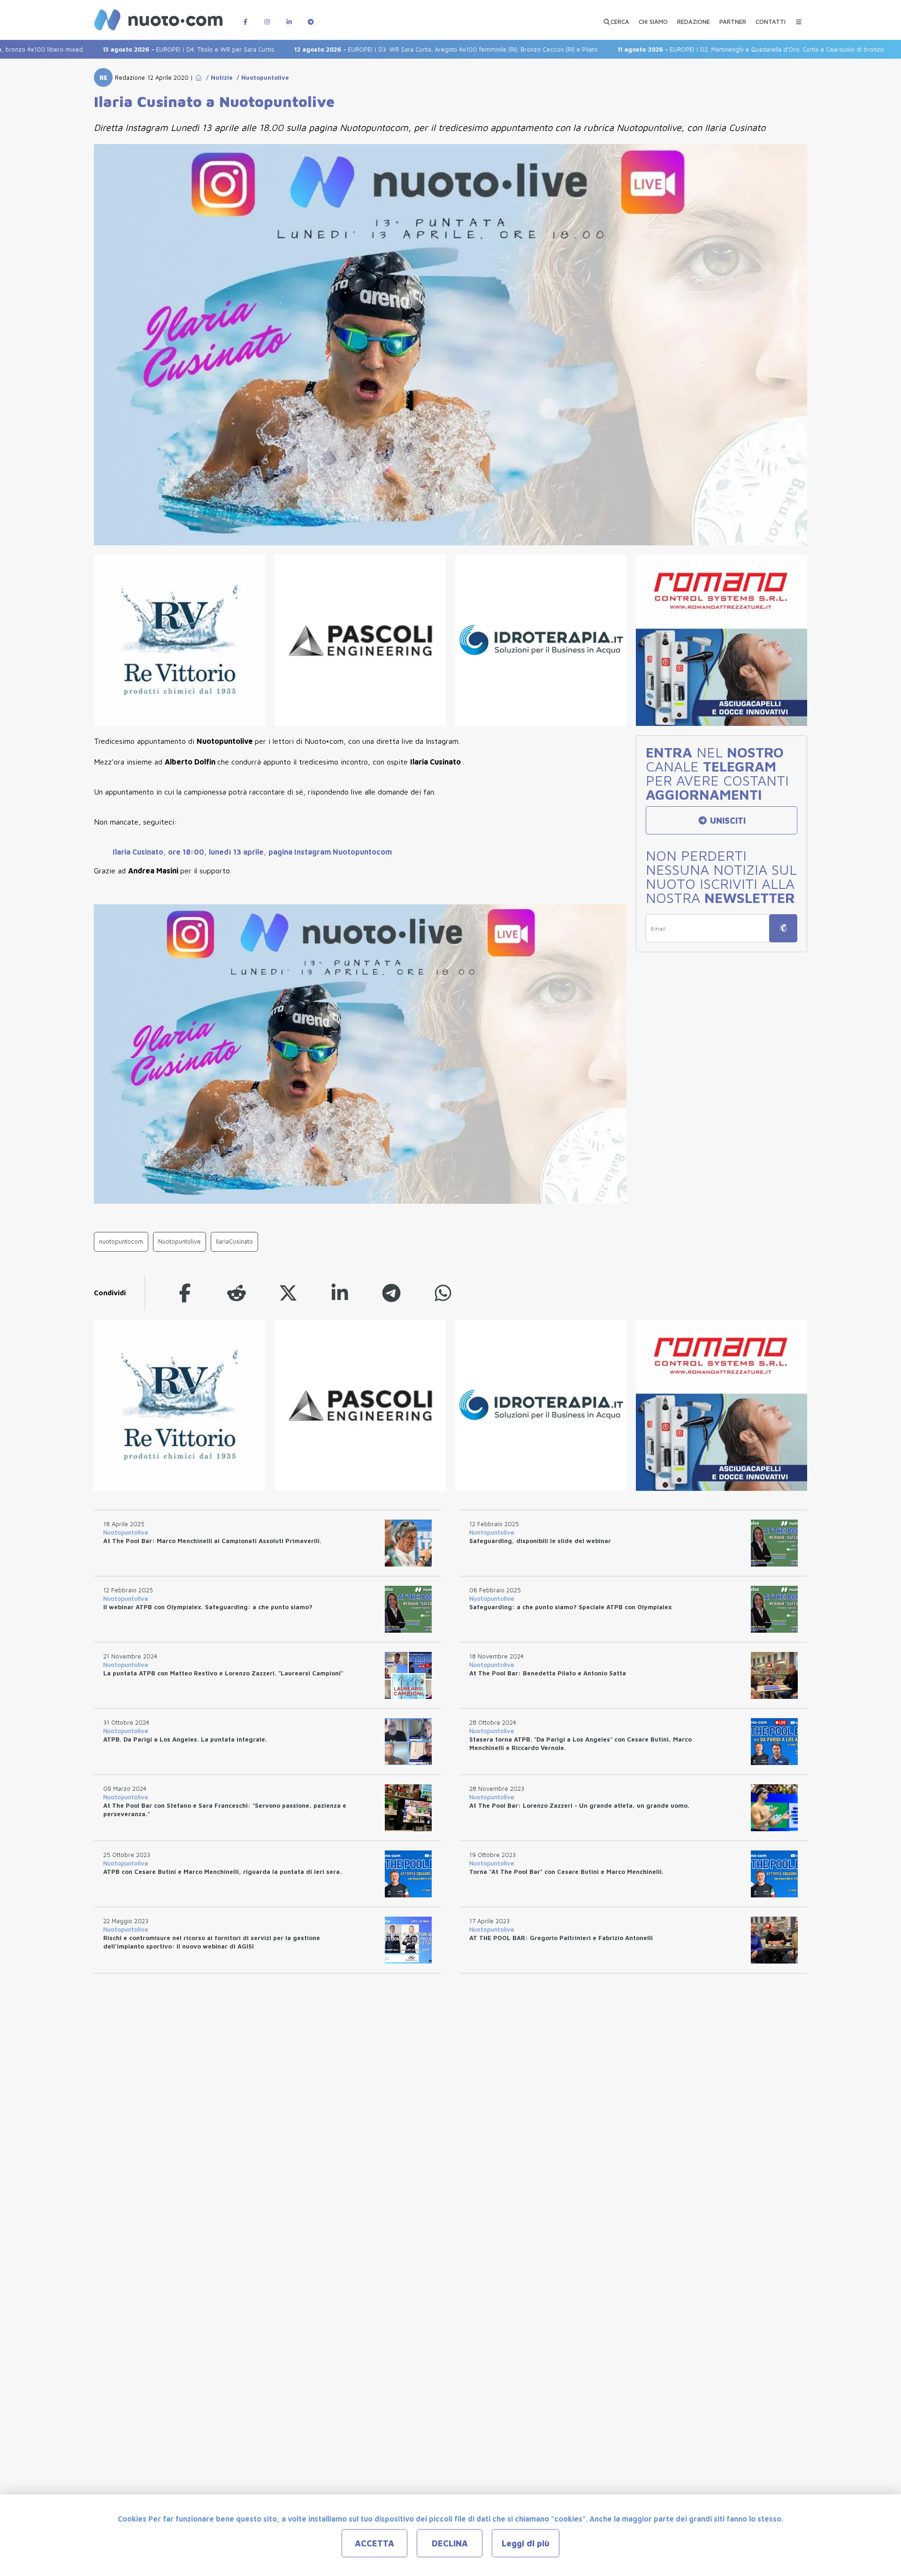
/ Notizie (218, 77)
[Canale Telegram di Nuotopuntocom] (311, 17)
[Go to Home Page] (199, 77)
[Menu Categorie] (799, 17)
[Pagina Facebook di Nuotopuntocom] (245, 17)
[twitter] (288, 1293)
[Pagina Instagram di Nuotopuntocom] (267, 17)
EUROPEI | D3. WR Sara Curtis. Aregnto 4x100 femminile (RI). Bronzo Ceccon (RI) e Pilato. (376, 49)
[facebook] (185, 1293)
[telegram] (391, 1293)
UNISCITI (727, 821)
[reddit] (237, 1293)
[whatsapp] (443, 1293)
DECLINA (450, 2543)
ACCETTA (374, 2543)
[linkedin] (340, 1293)
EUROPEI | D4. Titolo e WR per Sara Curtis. (118, 49)
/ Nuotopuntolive (261, 77)
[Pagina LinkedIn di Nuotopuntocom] (289, 17)
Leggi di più (526, 2543)
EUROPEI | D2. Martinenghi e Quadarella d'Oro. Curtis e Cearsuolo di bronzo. (680, 49)
